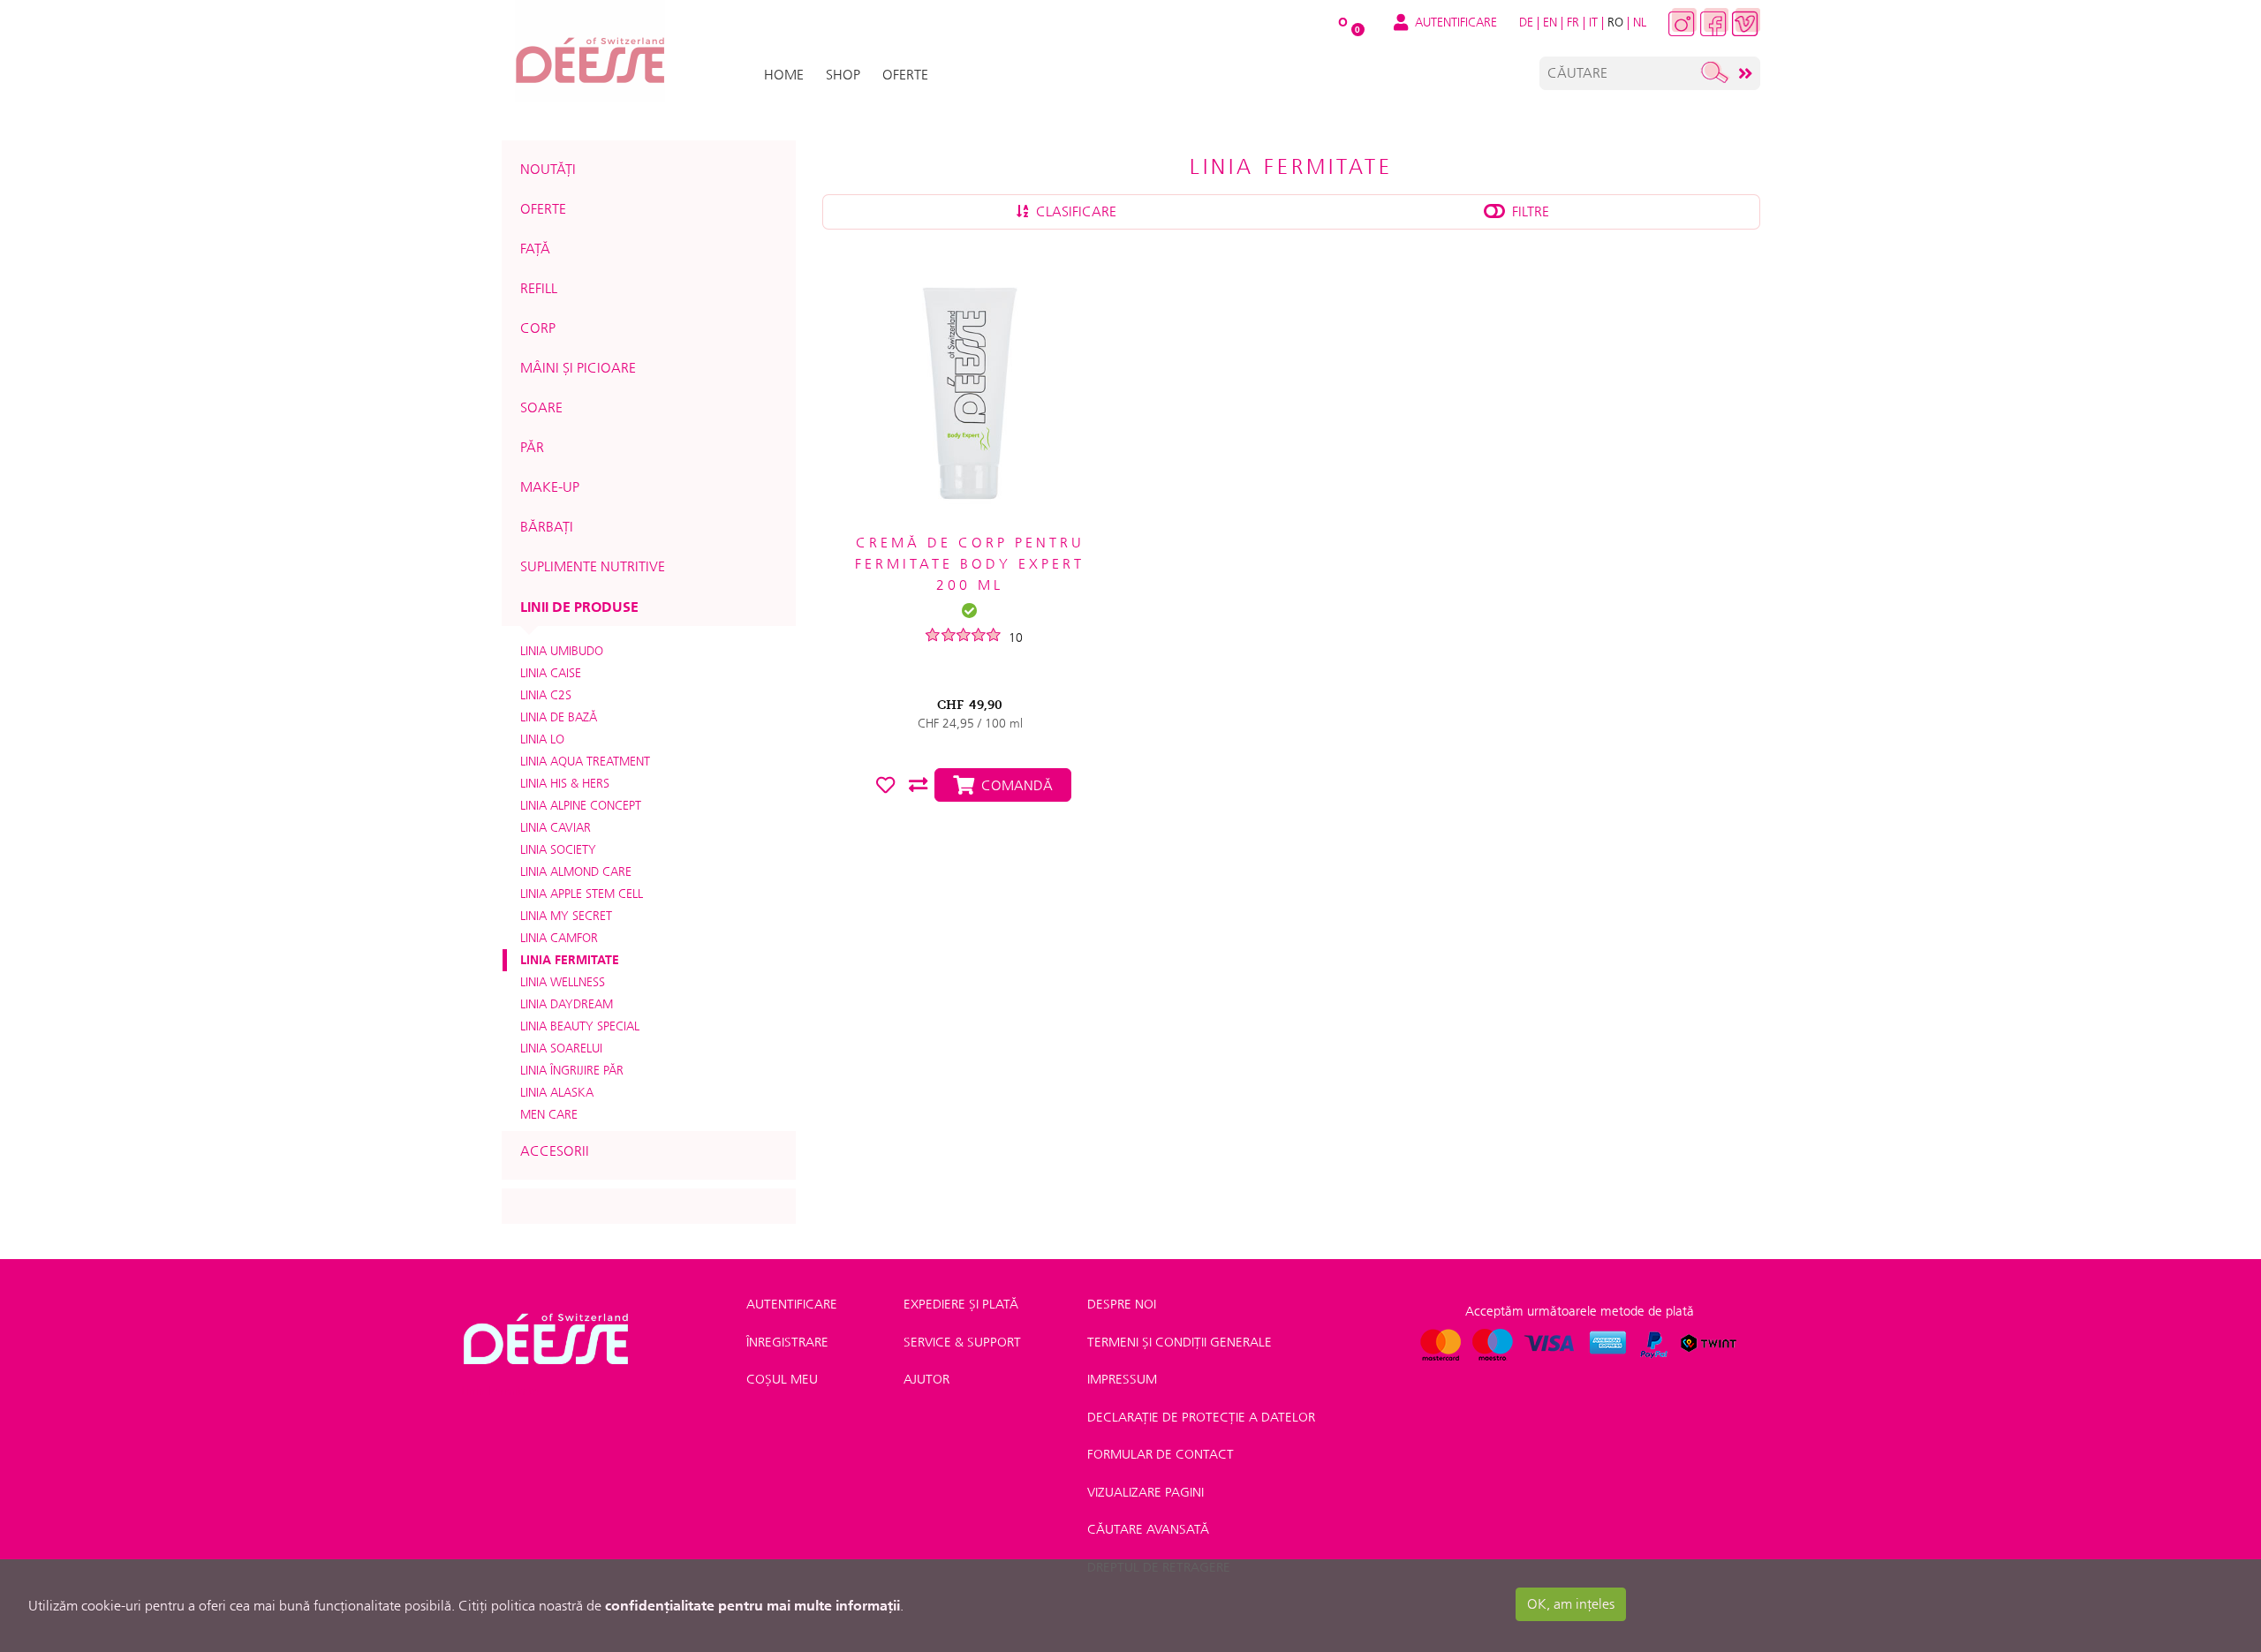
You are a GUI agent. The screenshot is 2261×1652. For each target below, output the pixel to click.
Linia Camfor (559, 938)
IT (1593, 22)
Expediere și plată (961, 1304)
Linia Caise (551, 673)
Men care (549, 1114)
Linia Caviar (556, 827)
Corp (538, 328)
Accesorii (555, 1151)
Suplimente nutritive (593, 566)
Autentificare (792, 1304)
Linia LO (542, 739)
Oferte (543, 209)
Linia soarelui (561, 1048)
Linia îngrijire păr (572, 1070)
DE (1526, 22)
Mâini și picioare (578, 368)
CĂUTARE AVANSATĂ (1148, 1529)
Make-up (550, 487)
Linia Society (558, 849)
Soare (541, 407)
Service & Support (962, 1342)
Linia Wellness (563, 982)
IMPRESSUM (1122, 1379)
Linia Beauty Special (580, 1026)
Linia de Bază (559, 717)
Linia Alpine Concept (581, 805)
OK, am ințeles (1571, 1604)
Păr (532, 447)
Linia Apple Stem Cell (582, 894)
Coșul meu (782, 1379)
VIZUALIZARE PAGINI (1146, 1492)
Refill (539, 288)
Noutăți (548, 169)
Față (535, 249)
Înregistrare (787, 1342)
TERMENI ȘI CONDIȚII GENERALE (1180, 1342)
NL (1640, 22)
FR (1573, 22)
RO (1615, 22)
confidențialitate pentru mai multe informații (752, 1605)
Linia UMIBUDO (562, 651)
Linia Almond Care (576, 871)
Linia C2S (546, 695)
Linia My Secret (566, 916)
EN (1550, 22)
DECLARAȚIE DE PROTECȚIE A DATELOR (1201, 1417)
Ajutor (926, 1379)
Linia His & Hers (565, 783)
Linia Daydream (567, 1004)
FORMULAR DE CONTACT (1161, 1454)
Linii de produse (579, 607)
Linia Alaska (557, 1092)
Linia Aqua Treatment (585, 761)
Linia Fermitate (570, 960)
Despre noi (1122, 1304)
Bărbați (547, 527)
